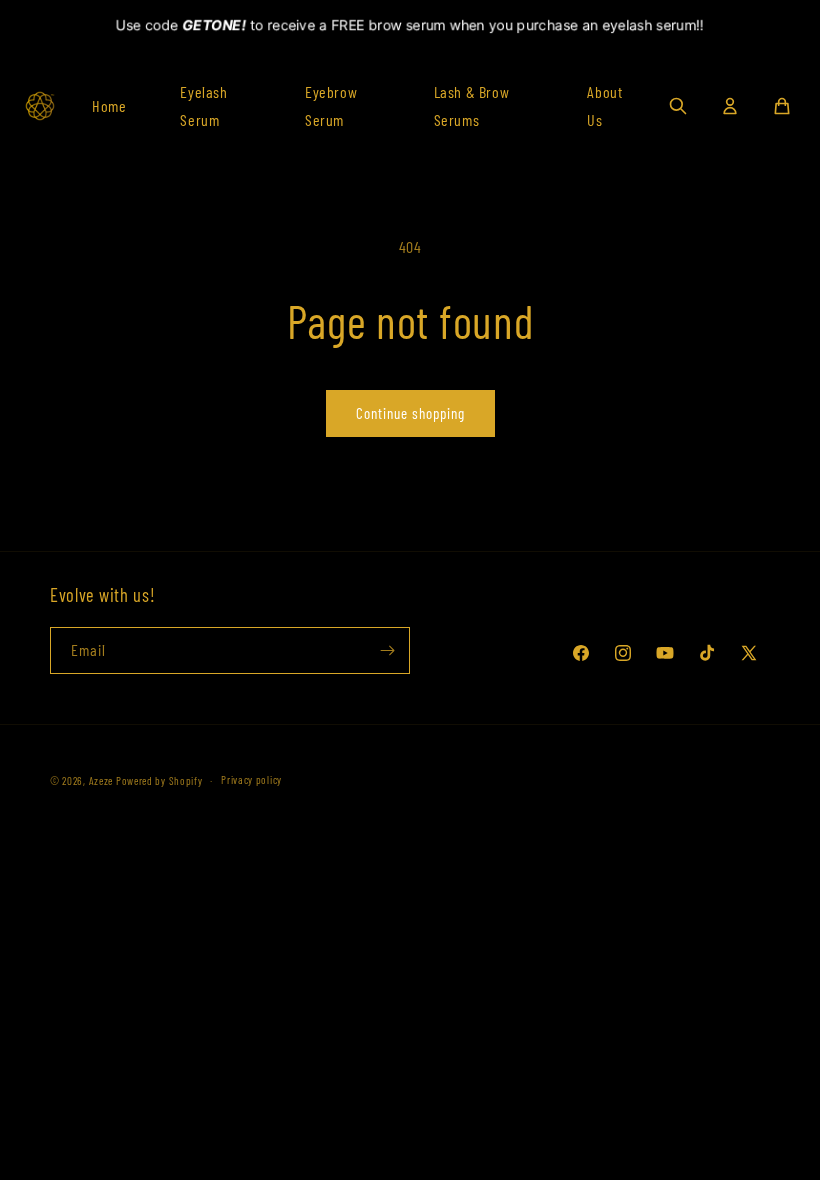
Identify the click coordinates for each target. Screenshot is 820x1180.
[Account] (730, 106)
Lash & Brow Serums (472, 106)
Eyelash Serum (203, 106)
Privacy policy (251, 779)
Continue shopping (410, 413)
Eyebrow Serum (331, 106)
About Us (604, 106)
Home (109, 105)
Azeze (101, 780)
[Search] (678, 106)
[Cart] (782, 106)
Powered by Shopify (159, 780)
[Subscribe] (387, 650)
